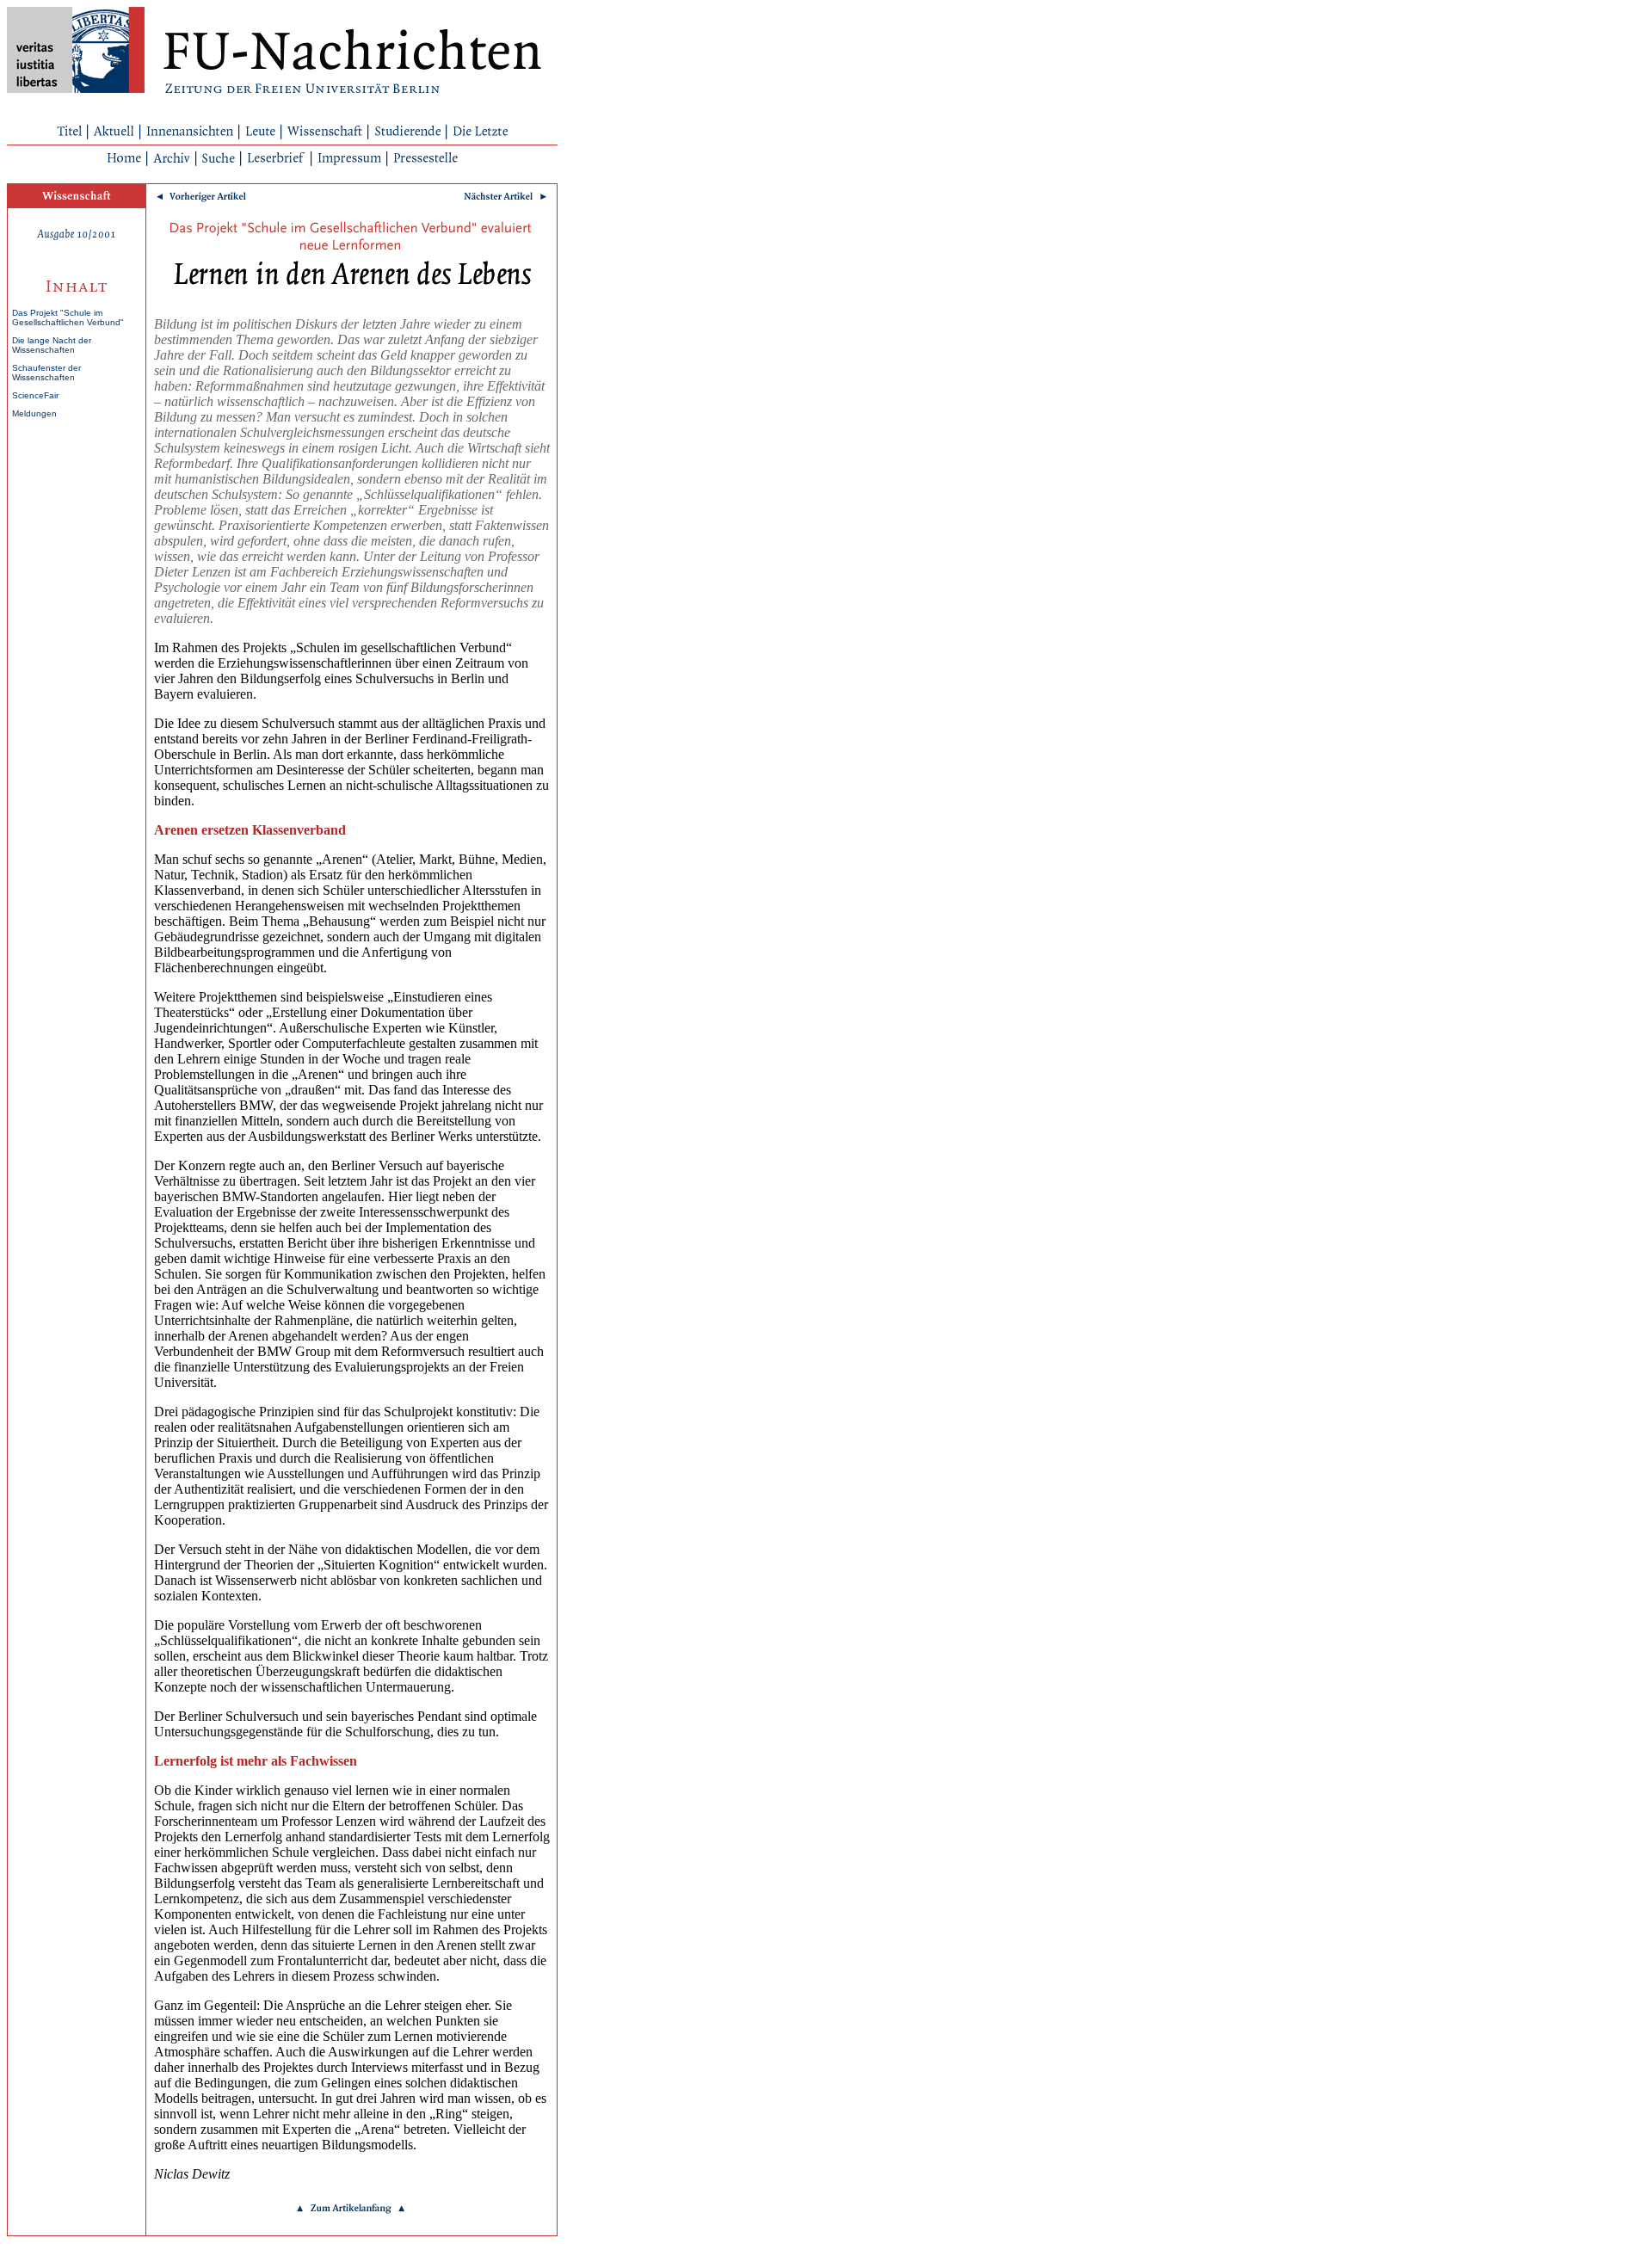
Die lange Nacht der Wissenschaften (52, 345)
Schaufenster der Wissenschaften (46, 373)
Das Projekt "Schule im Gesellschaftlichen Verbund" (68, 317)
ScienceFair (35, 395)
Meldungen (34, 413)
